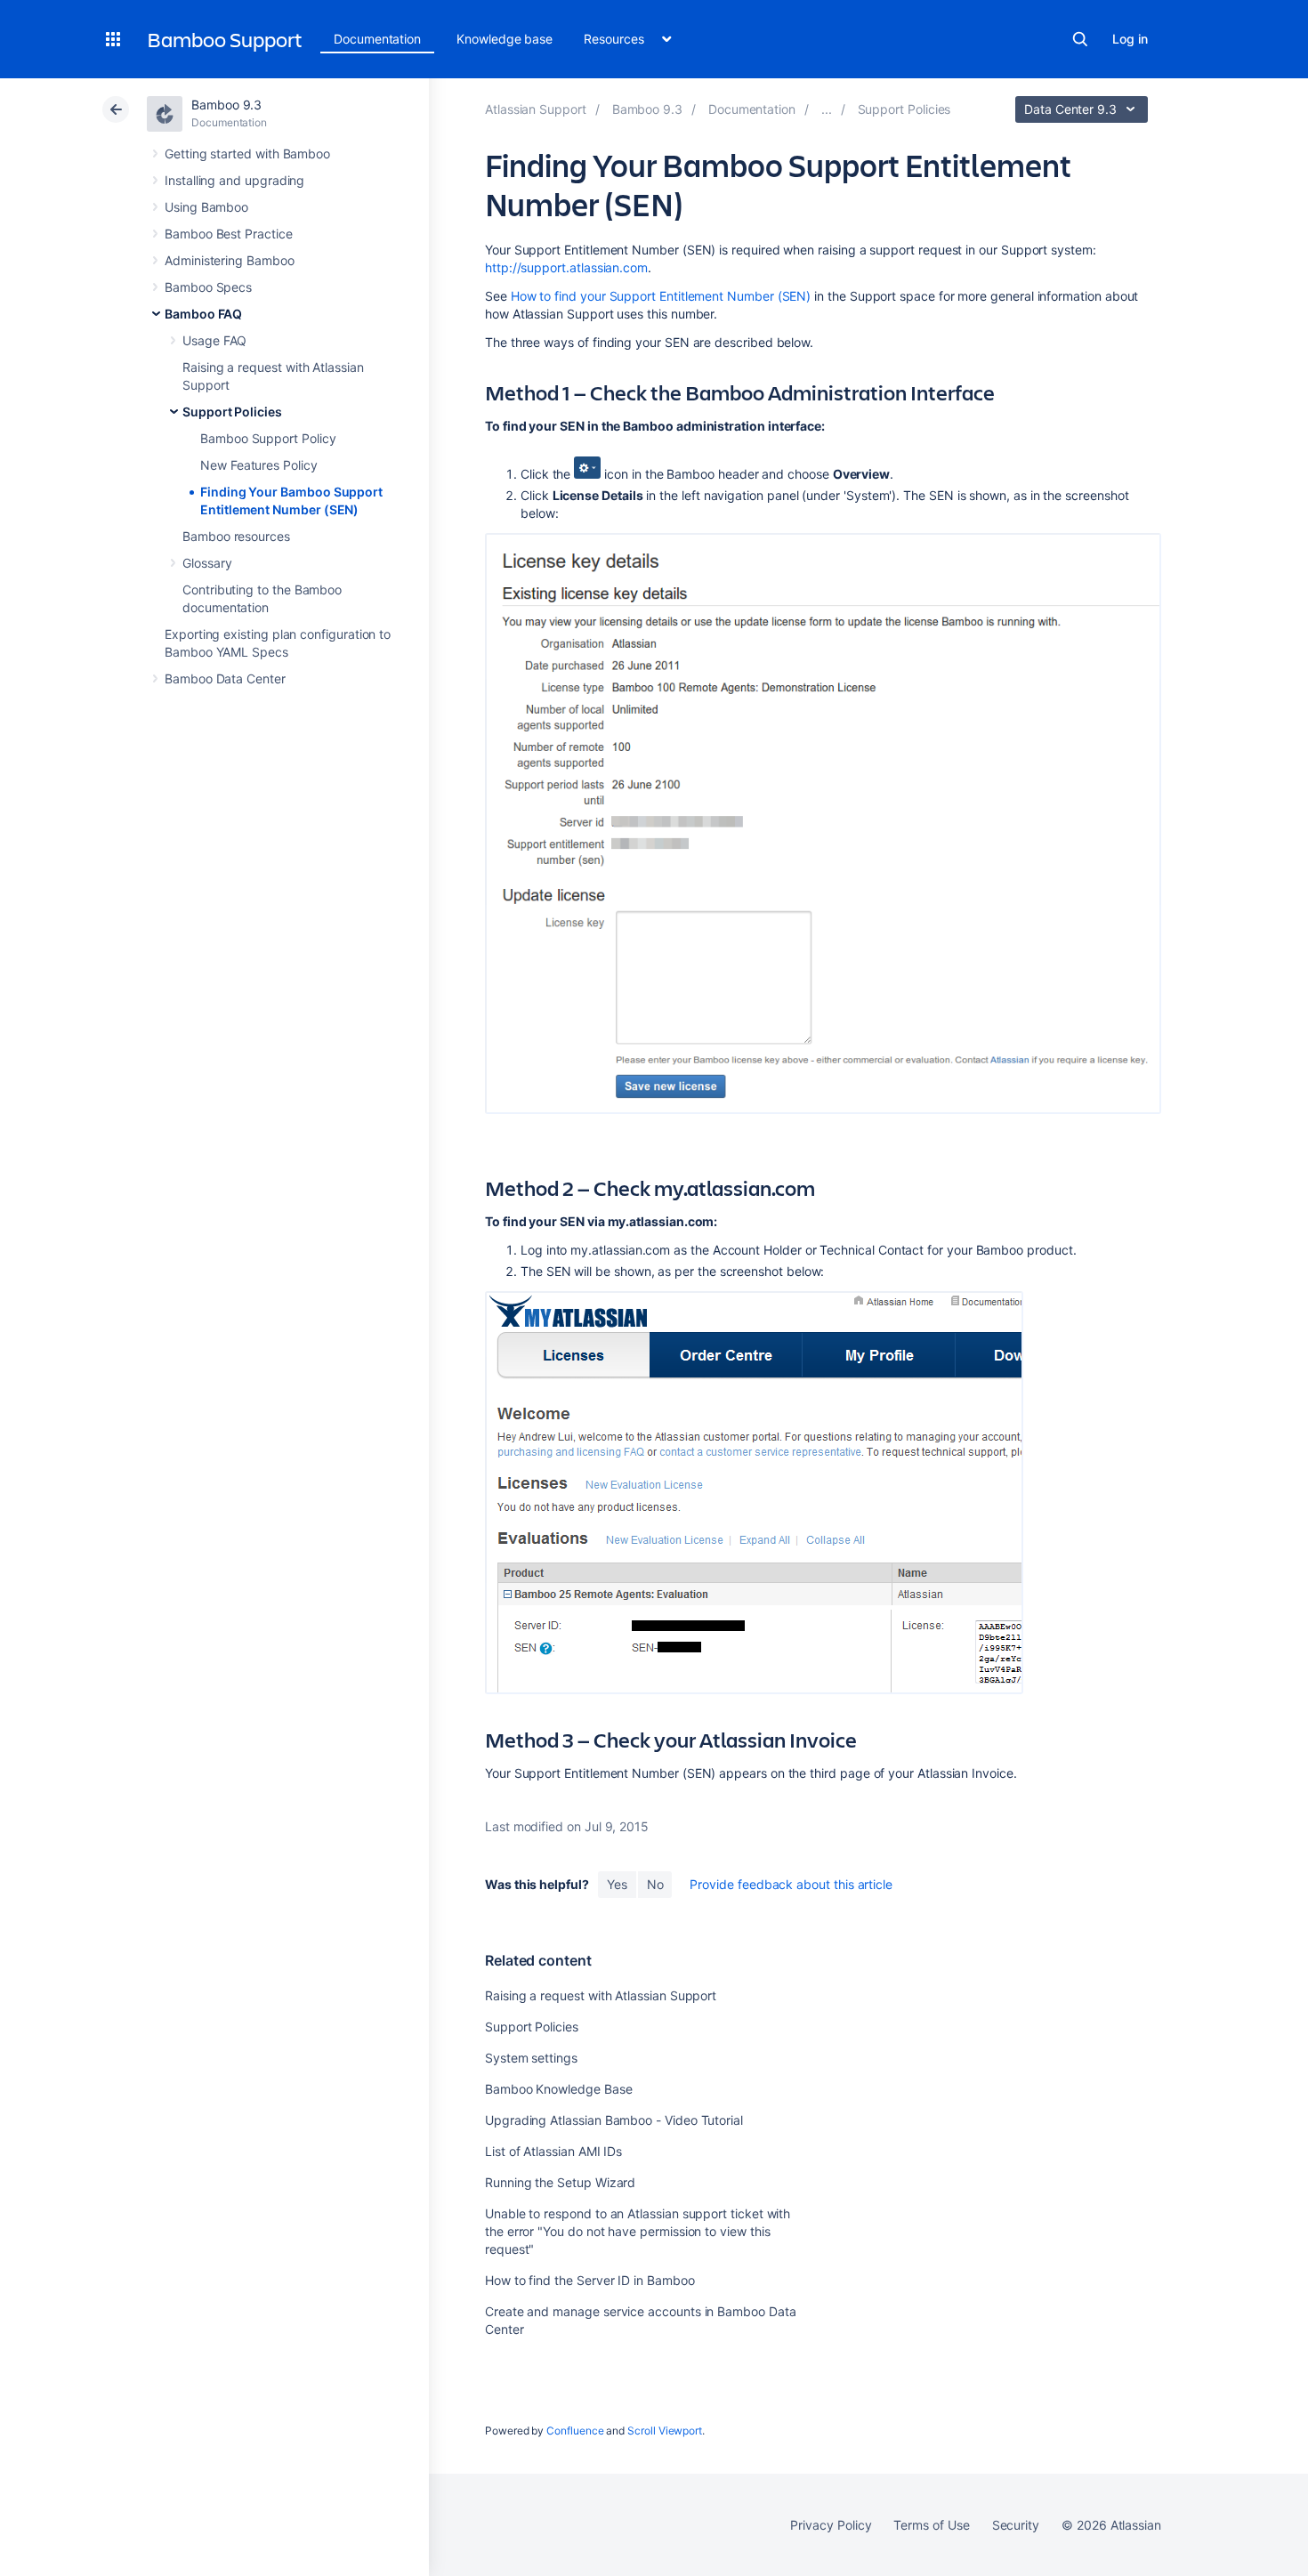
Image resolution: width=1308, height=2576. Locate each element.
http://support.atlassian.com (566, 267)
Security (1016, 2525)
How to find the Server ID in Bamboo (590, 2280)
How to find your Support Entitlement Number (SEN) (661, 296)
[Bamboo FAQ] (827, 109)
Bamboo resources (236, 536)
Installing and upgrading (234, 180)
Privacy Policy (831, 2525)
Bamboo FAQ (203, 314)
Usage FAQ (214, 340)
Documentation (377, 39)
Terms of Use (931, 2525)
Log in (1130, 39)
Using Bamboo (206, 207)
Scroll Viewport (665, 2431)
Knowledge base (505, 39)
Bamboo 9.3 (226, 105)
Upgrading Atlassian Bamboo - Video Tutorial (614, 2120)
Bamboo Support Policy (268, 438)
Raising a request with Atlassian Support (601, 1995)
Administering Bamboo (230, 260)
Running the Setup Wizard (560, 2182)
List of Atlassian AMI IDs (553, 2151)
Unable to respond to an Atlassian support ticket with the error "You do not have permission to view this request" (638, 2231)
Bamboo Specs (208, 287)
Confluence (575, 2431)
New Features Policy (259, 465)
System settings (531, 2058)
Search (1080, 39)
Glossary (207, 563)
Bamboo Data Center (225, 678)
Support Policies (232, 412)
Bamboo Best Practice (229, 234)
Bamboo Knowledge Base (559, 2089)
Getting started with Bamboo (247, 153)
